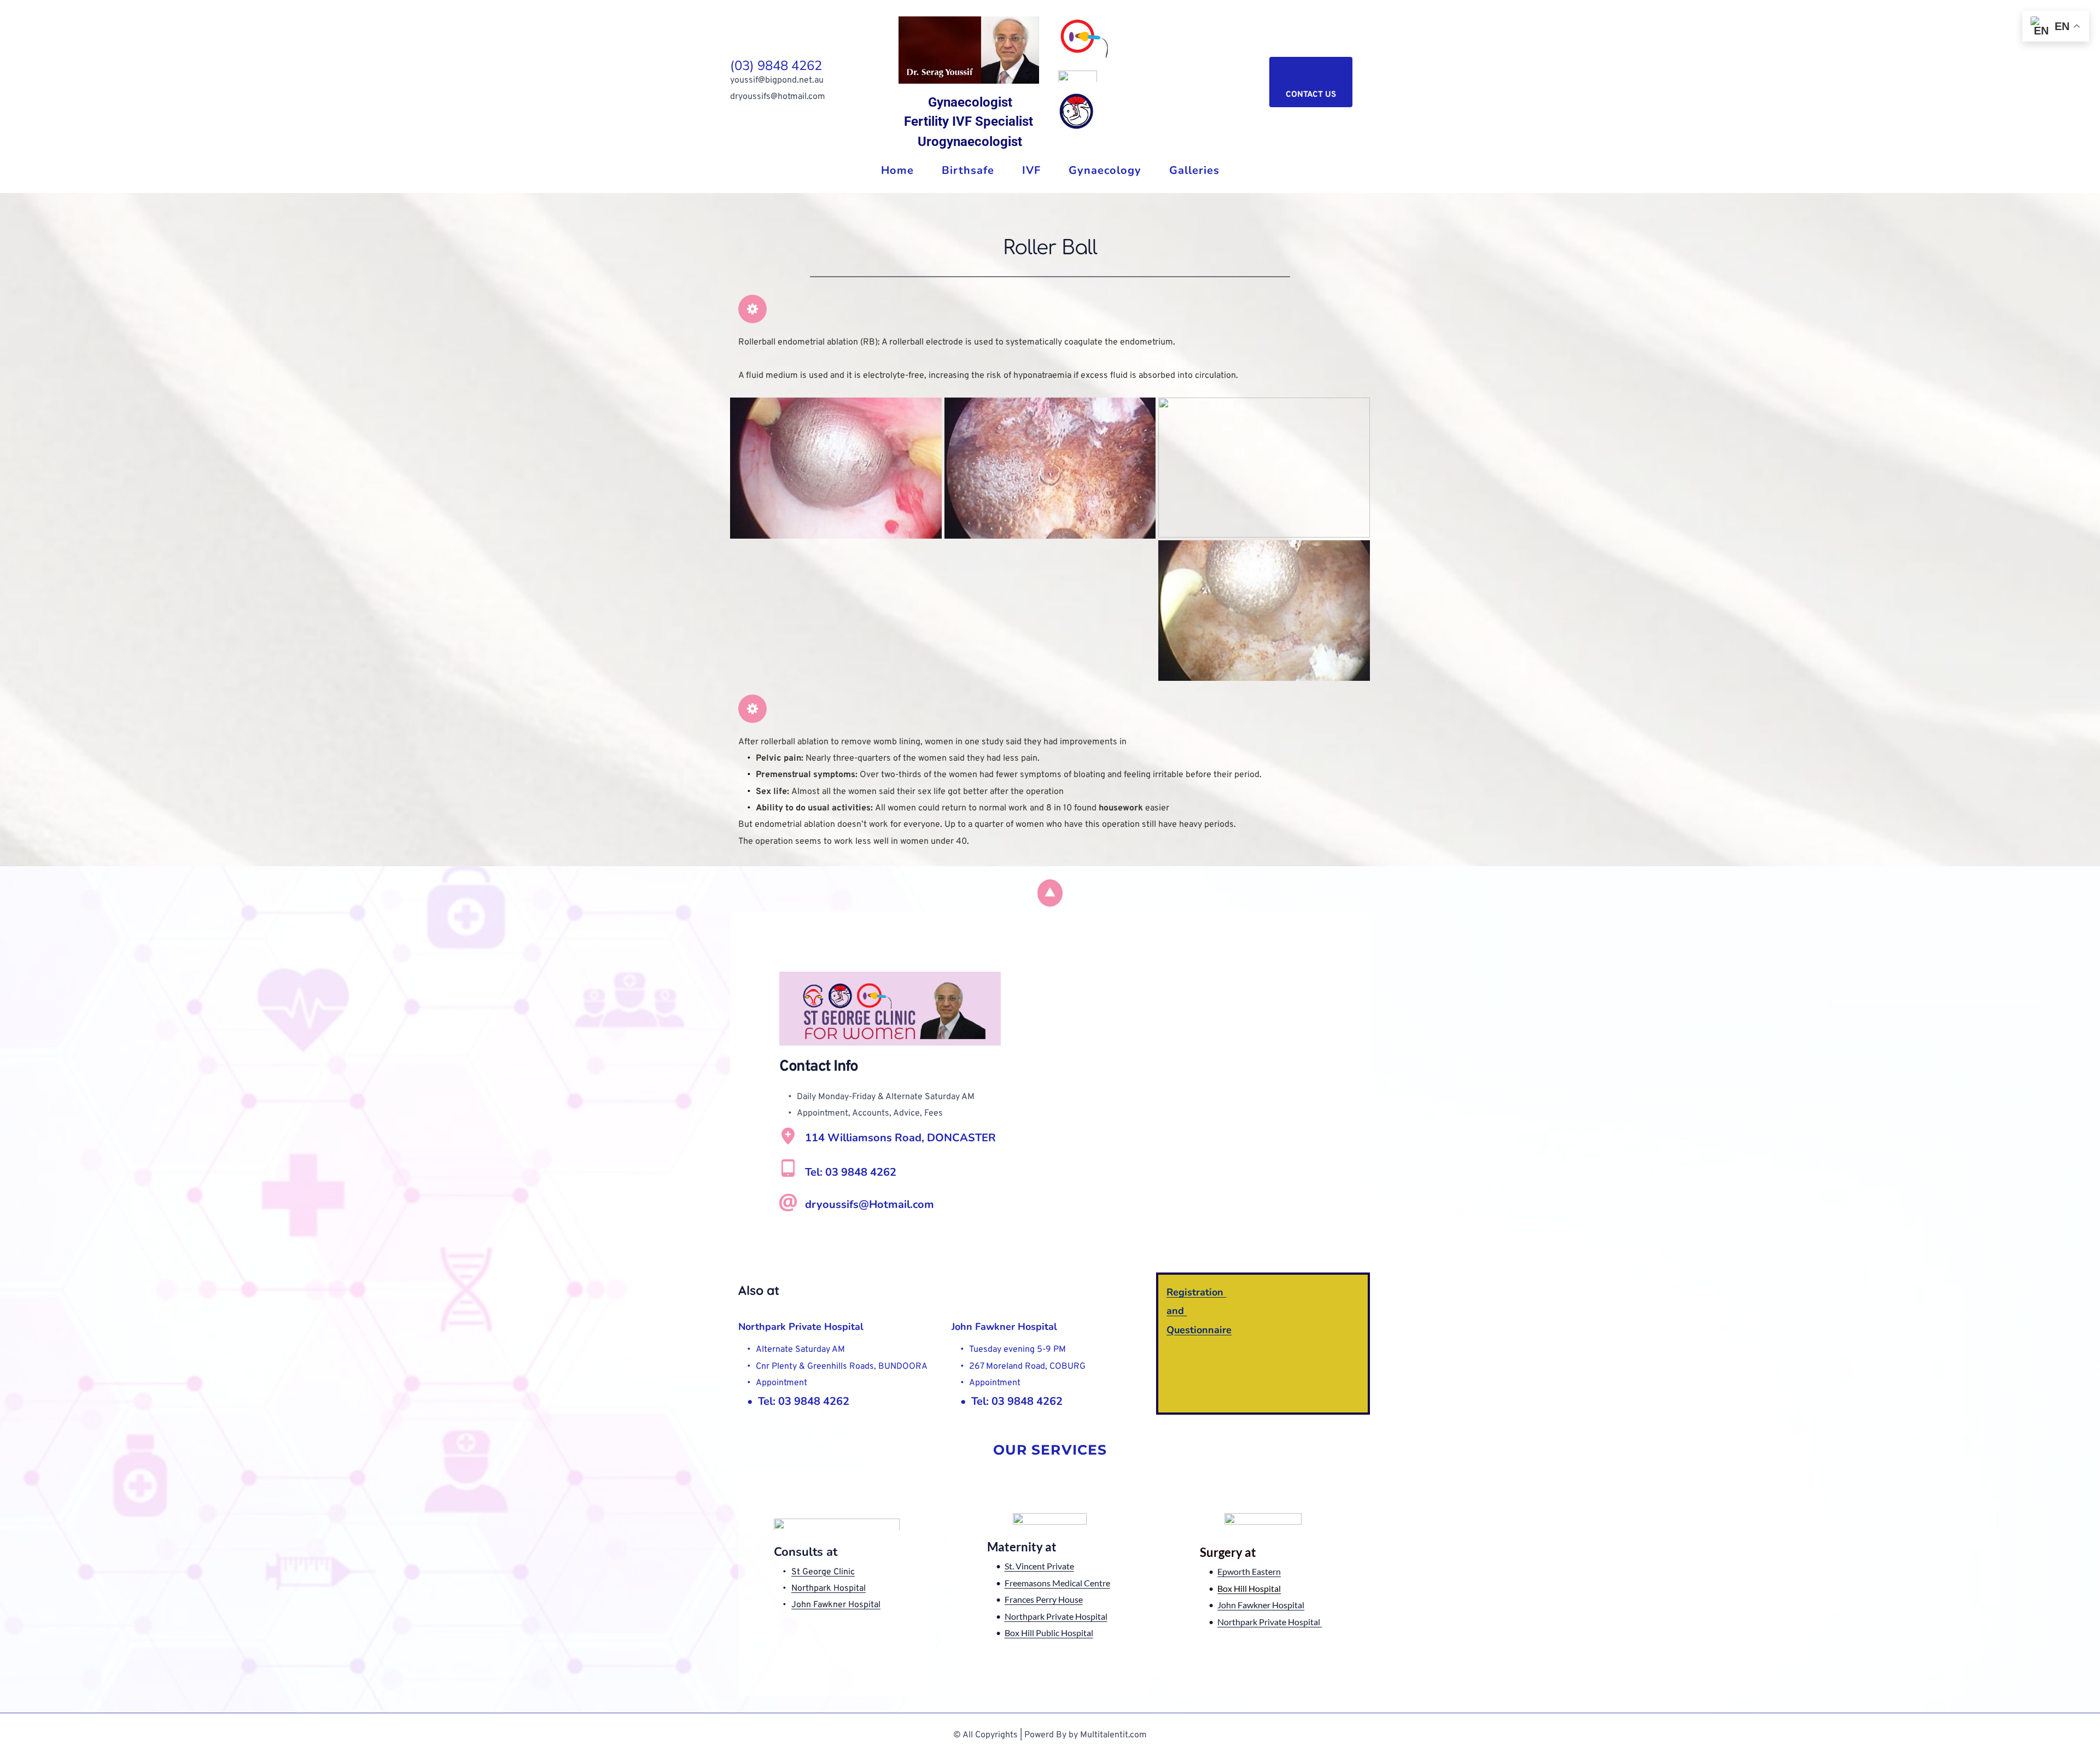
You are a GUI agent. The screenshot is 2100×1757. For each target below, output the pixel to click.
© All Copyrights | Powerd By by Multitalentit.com (1050, 1735)
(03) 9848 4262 (776, 66)
